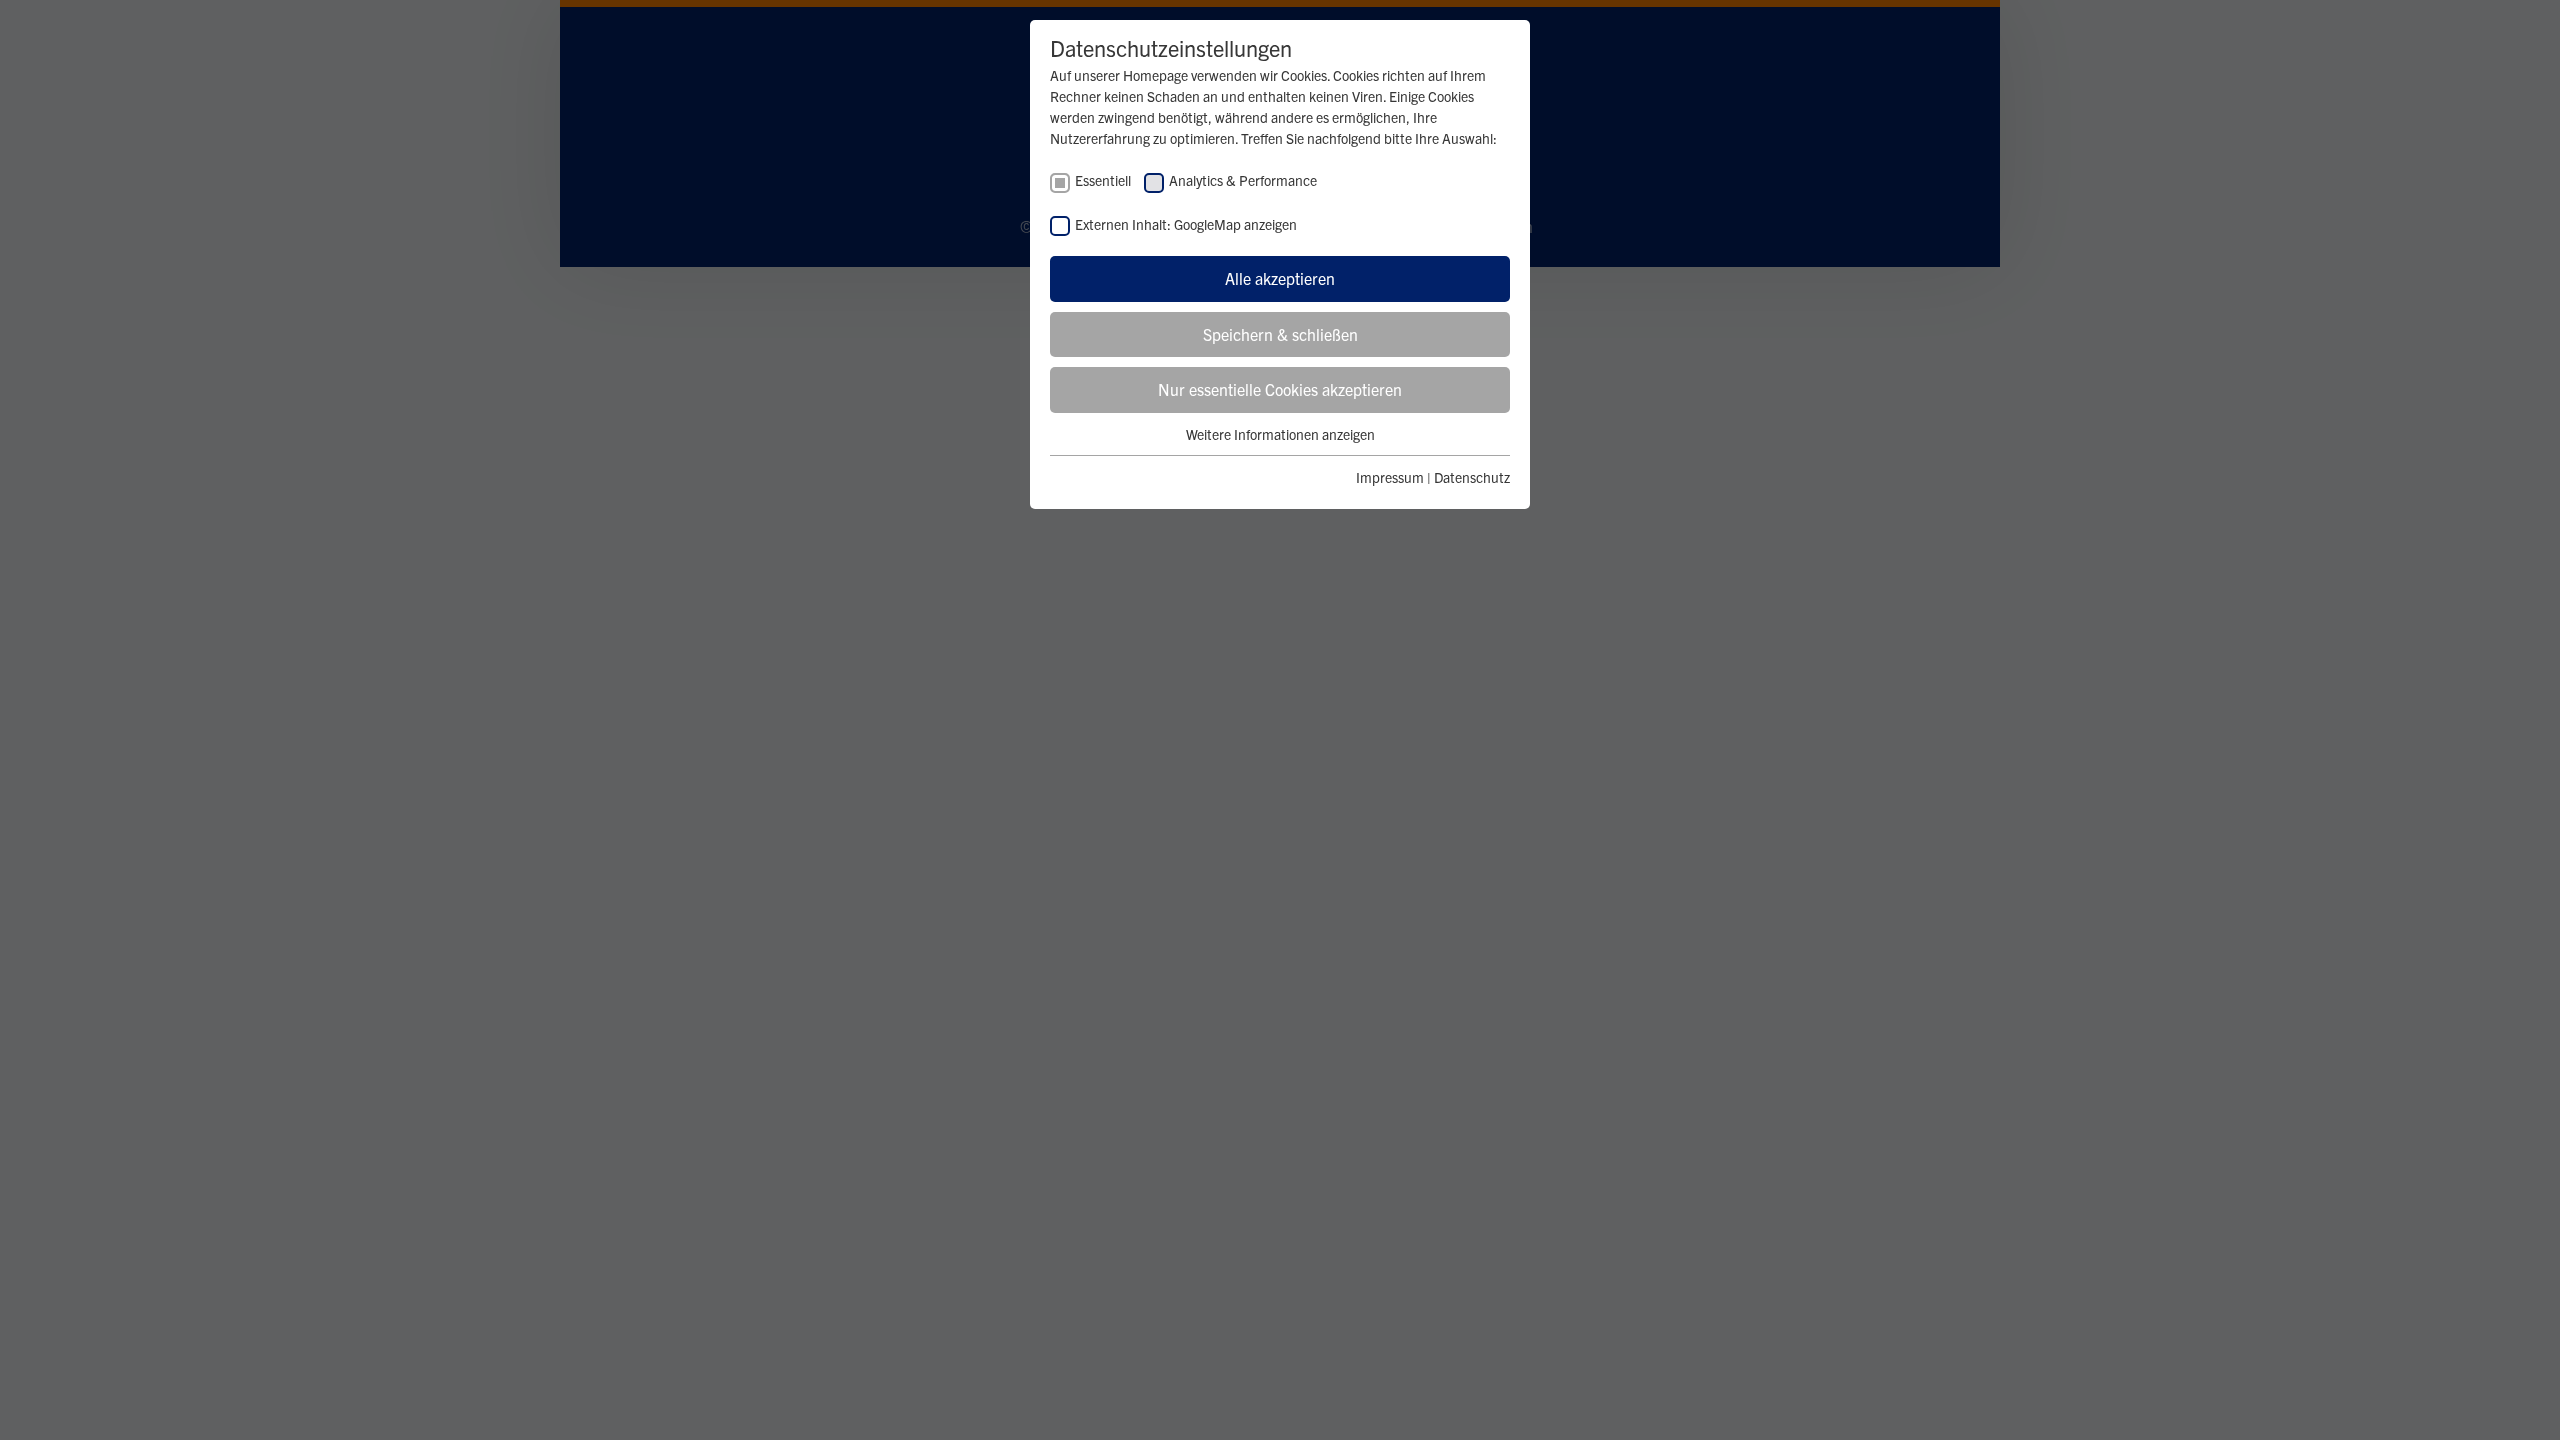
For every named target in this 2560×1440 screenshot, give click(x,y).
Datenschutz (1472, 477)
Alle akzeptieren (1280, 278)
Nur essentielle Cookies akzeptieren (1280, 389)
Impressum (1390, 477)
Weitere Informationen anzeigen (1280, 434)
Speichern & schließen (1280, 334)
